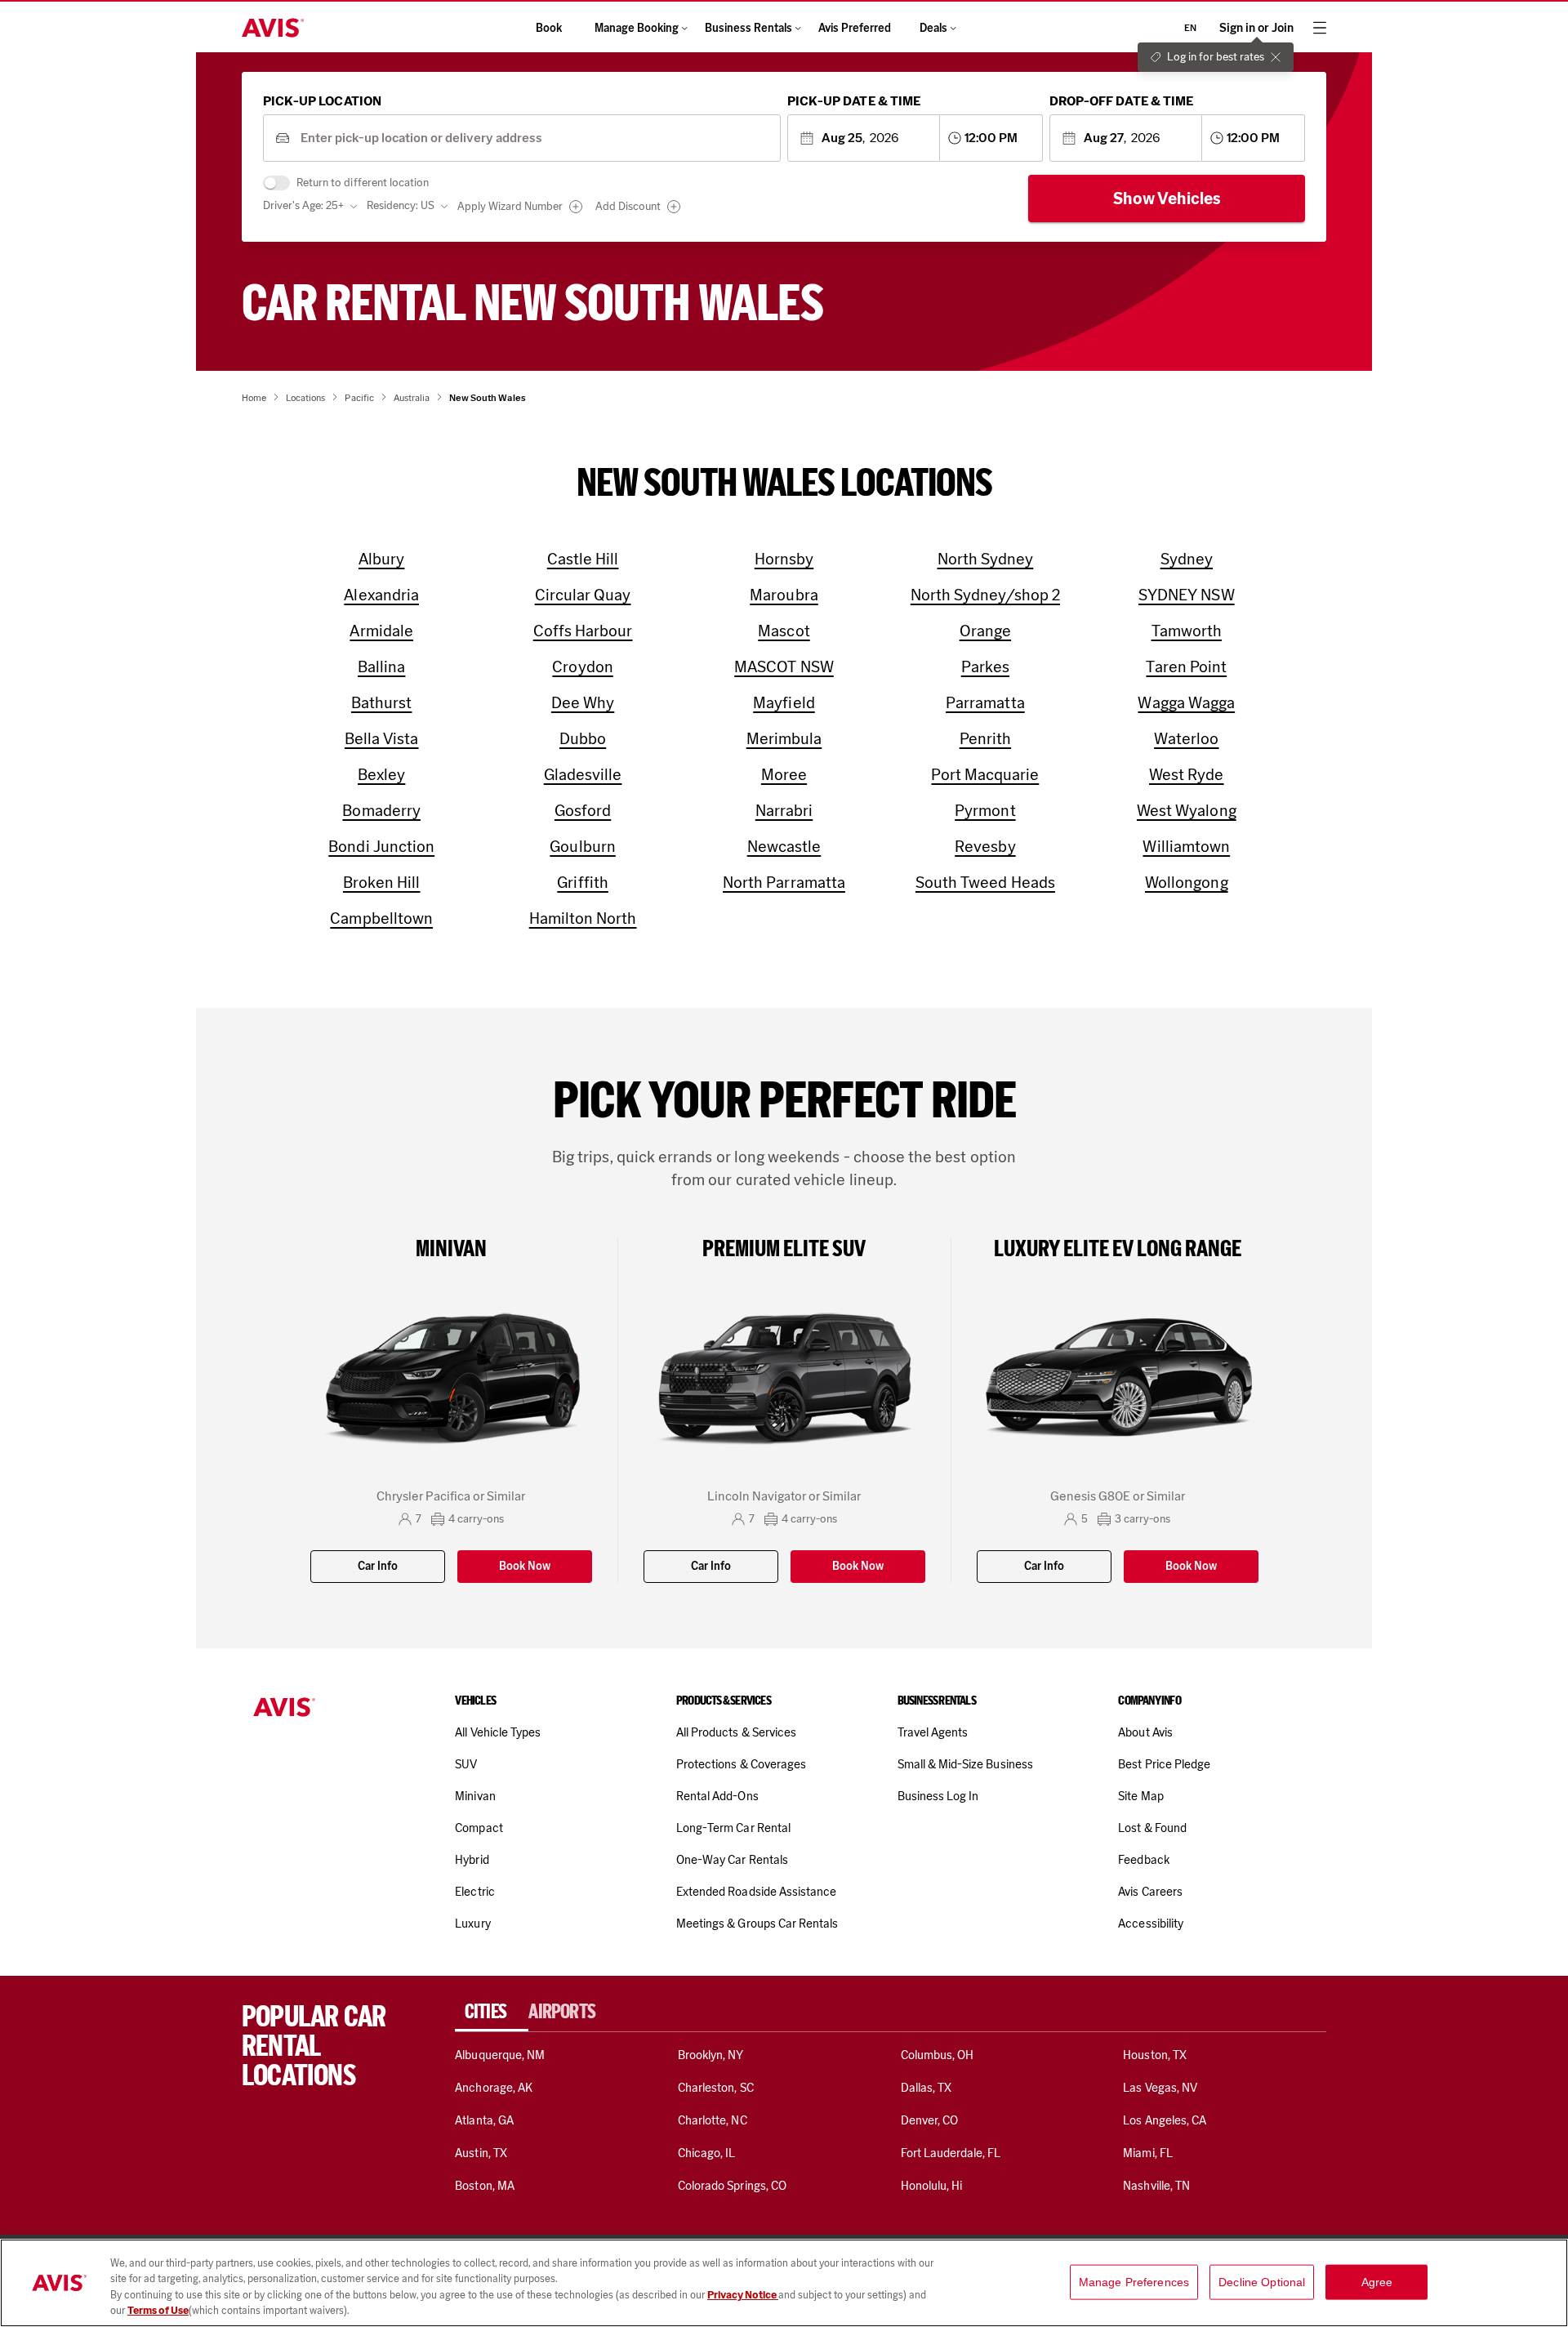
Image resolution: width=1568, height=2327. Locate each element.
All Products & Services (736, 1732)
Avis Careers (1150, 1892)
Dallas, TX (926, 2088)
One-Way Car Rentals (732, 1860)
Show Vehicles (1167, 198)
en (1190, 28)
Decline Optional (1262, 2282)
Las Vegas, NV (1160, 2088)
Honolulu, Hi (932, 2186)
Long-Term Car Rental (733, 1828)
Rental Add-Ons (717, 1796)
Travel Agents (933, 1732)
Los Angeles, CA (1165, 2120)
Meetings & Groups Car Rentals (757, 1924)
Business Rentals (748, 28)
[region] (784, 2283)
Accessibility (1151, 1924)
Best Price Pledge (1164, 1764)
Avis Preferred (855, 28)
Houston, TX (1155, 2055)
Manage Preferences (1134, 2282)
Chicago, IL (707, 2153)
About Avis (1145, 1732)
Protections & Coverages (741, 1764)
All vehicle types (498, 1732)
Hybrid (472, 1860)
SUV (466, 1764)
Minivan (475, 1796)
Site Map (1140, 1796)
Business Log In (938, 1796)
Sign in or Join (1256, 28)
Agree (1377, 2282)
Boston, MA (484, 2186)
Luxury (472, 1924)
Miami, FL (1147, 2153)
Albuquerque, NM (500, 2055)
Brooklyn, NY (711, 2055)
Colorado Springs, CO (732, 2186)
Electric (474, 1892)
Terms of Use (158, 2310)
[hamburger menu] (1320, 28)
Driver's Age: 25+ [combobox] (303, 205)
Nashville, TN (1156, 2186)
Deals (933, 28)
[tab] (492, 2012)
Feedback (1143, 1860)
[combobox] (535, 138)
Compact (479, 1828)
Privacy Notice (743, 2295)
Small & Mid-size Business (965, 1764)
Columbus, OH (938, 2055)
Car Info (378, 1566)
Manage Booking (637, 28)
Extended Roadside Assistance (756, 1892)
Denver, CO (929, 2120)
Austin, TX (481, 2153)
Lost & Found (1152, 1828)
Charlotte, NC (713, 2120)
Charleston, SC (716, 2088)
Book (549, 28)
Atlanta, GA (484, 2120)
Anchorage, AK (494, 2088)
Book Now (525, 1566)
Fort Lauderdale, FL (951, 2153)
